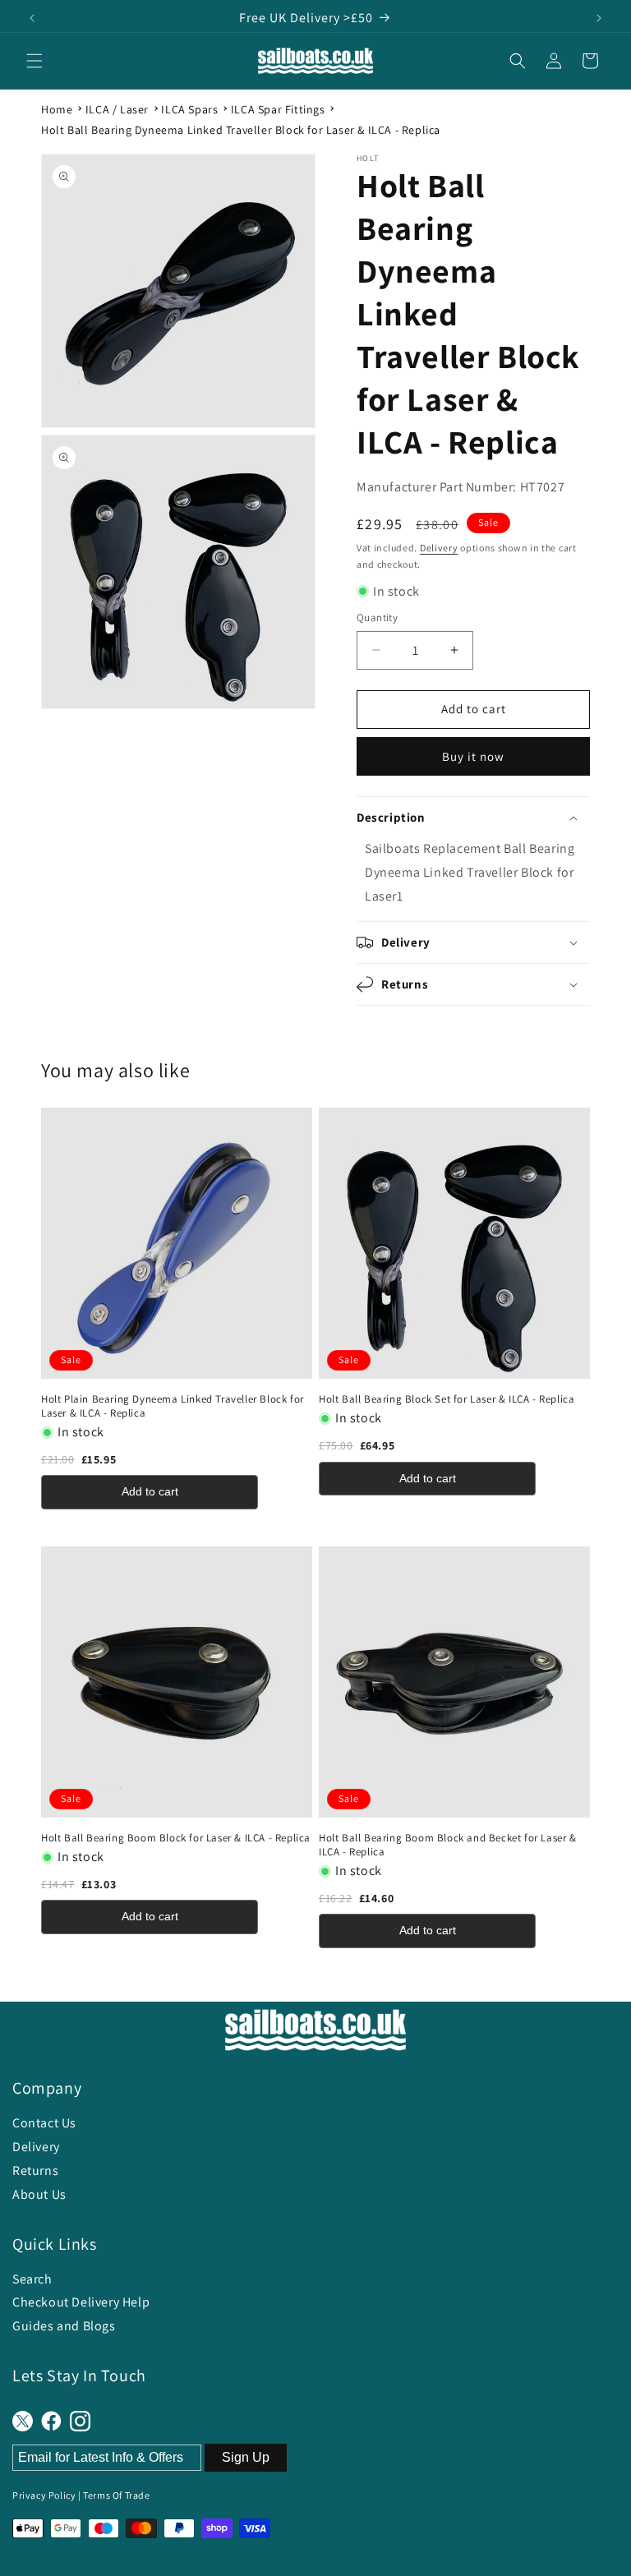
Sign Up (246, 2457)
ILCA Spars (189, 109)
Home (57, 109)
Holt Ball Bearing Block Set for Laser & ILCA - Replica (447, 1399)
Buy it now (473, 756)
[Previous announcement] (32, 18)
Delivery (439, 548)
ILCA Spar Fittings (278, 109)
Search (32, 2279)
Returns (35, 2170)
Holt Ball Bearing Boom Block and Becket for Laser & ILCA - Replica (448, 1845)
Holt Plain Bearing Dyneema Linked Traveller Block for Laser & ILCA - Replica (173, 1406)
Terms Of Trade (116, 2495)
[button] (35, 61)
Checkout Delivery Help (81, 2302)
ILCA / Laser (117, 109)
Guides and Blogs (64, 2326)
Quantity (377, 618)
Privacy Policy (44, 2495)
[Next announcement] (599, 18)
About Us (39, 2194)
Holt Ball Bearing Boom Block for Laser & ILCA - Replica (176, 1838)
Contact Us (44, 2123)
